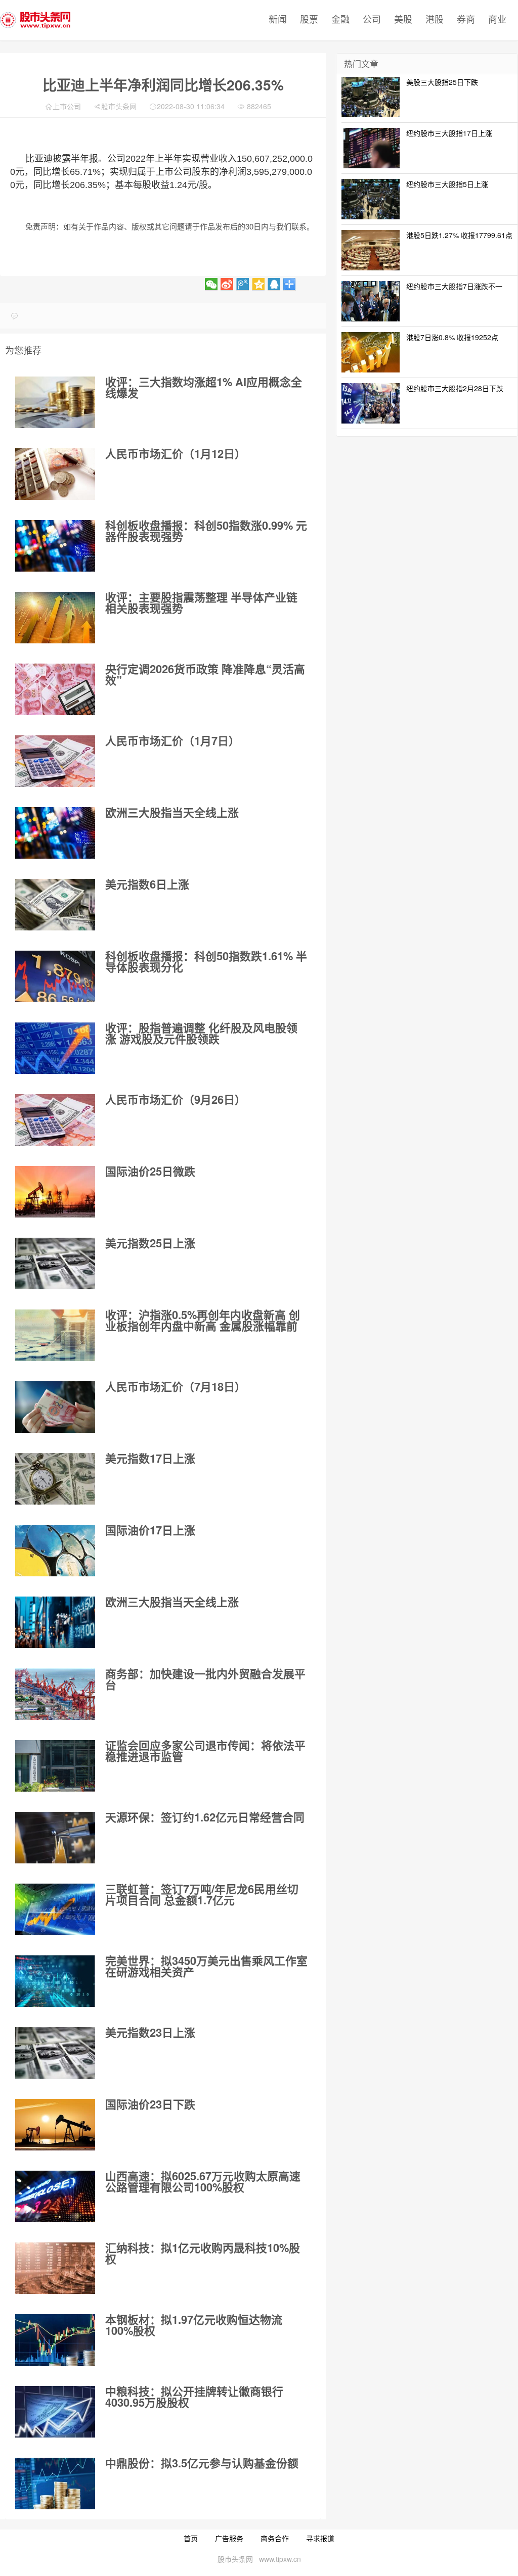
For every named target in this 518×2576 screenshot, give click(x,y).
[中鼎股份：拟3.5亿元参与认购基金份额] (55, 2484)
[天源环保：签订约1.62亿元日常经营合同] (55, 1838)
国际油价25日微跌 (150, 1171)
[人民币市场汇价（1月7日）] (55, 761)
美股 (403, 19)
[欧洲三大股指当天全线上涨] (55, 833)
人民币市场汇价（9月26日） (176, 1099)
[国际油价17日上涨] (55, 1551)
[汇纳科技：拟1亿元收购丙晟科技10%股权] (55, 2268)
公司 (372, 19)
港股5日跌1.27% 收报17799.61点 (459, 235)
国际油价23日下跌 (150, 2104)
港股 (435, 19)
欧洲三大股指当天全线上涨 (172, 812)
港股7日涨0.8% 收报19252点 (452, 337)
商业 (497, 19)
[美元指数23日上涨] (55, 2053)
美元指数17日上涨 (150, 1458)
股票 (309, 19)
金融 (340, 19)
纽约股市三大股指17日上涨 (449, 133)
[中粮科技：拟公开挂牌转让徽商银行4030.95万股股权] (55, 2412)
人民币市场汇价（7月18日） (176, 1386)
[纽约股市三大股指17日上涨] (371, 147)
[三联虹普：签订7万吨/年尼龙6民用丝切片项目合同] (55, 1909)
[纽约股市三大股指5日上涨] (371, 198)
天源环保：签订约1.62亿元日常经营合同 (205, 1817)
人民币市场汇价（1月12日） (176, 453)
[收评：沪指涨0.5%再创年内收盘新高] (55, 1335)
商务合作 (275, 2538)
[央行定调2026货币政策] (55, 689)
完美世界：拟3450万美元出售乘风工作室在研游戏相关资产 (206, 1966)
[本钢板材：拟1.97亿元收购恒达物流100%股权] (55, 2340)
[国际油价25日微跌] (55, 1192)
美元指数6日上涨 (147, 884)
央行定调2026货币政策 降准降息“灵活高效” (205, 674)
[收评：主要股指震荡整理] (55, 618)
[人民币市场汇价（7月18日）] (55, 1407)
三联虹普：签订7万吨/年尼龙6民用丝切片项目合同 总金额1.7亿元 (202, 1894)
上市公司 (67, 106)
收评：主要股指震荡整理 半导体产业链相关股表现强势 (201, 602)
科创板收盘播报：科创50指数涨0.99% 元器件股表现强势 (206, 531)
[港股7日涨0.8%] (371, 351)
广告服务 (229, 2538)
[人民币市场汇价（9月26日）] (55, 1120)
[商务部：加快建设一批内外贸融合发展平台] (55, 1694)
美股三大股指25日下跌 (442, 82)
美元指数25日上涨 (150, 1243)
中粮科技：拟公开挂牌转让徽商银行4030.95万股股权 (194, 2397)
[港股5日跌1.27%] (371, 249)
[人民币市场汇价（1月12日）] (55, 474)
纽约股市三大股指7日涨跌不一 (454, 286)
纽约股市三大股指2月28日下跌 (455, 388)
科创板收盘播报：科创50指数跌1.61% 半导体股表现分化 (206, 961)
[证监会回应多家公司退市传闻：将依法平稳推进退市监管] (55, 1766)
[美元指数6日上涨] (55, 905)
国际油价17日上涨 (150, 1530)
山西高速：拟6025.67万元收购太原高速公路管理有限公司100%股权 (203, 2181)
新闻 (278, 19)
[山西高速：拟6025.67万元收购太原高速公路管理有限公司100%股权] (55, 2196)
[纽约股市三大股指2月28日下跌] (371, 402)
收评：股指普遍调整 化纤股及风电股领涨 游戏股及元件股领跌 (201, 1033)
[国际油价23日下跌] (55, 2125)
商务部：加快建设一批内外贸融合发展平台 (205, 1679)
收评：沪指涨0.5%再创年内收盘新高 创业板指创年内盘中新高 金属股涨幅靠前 (203, 1320)
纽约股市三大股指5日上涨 (447, 184)
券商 (466, 19)
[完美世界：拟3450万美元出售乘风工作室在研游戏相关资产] (55, 1981)
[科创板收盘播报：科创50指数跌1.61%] (55, 976)
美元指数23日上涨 (150, 2032)
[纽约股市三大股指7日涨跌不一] (371, 300)
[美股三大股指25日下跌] (371, 96)
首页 (191, 2538)
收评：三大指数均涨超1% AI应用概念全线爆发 (204, 387)
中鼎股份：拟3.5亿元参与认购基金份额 (202, 2463)
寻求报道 (320, 2538)
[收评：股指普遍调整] (55, 1048)
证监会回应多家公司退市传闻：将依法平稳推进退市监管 (205, 1751)
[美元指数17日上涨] (55, 1479)
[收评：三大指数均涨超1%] (55, 402)
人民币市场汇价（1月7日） (172, 740)
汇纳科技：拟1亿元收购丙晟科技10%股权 (203, 2253)
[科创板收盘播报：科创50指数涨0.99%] (55, 546)
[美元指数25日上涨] (55, 1263)
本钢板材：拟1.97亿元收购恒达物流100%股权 (194, 2325)
